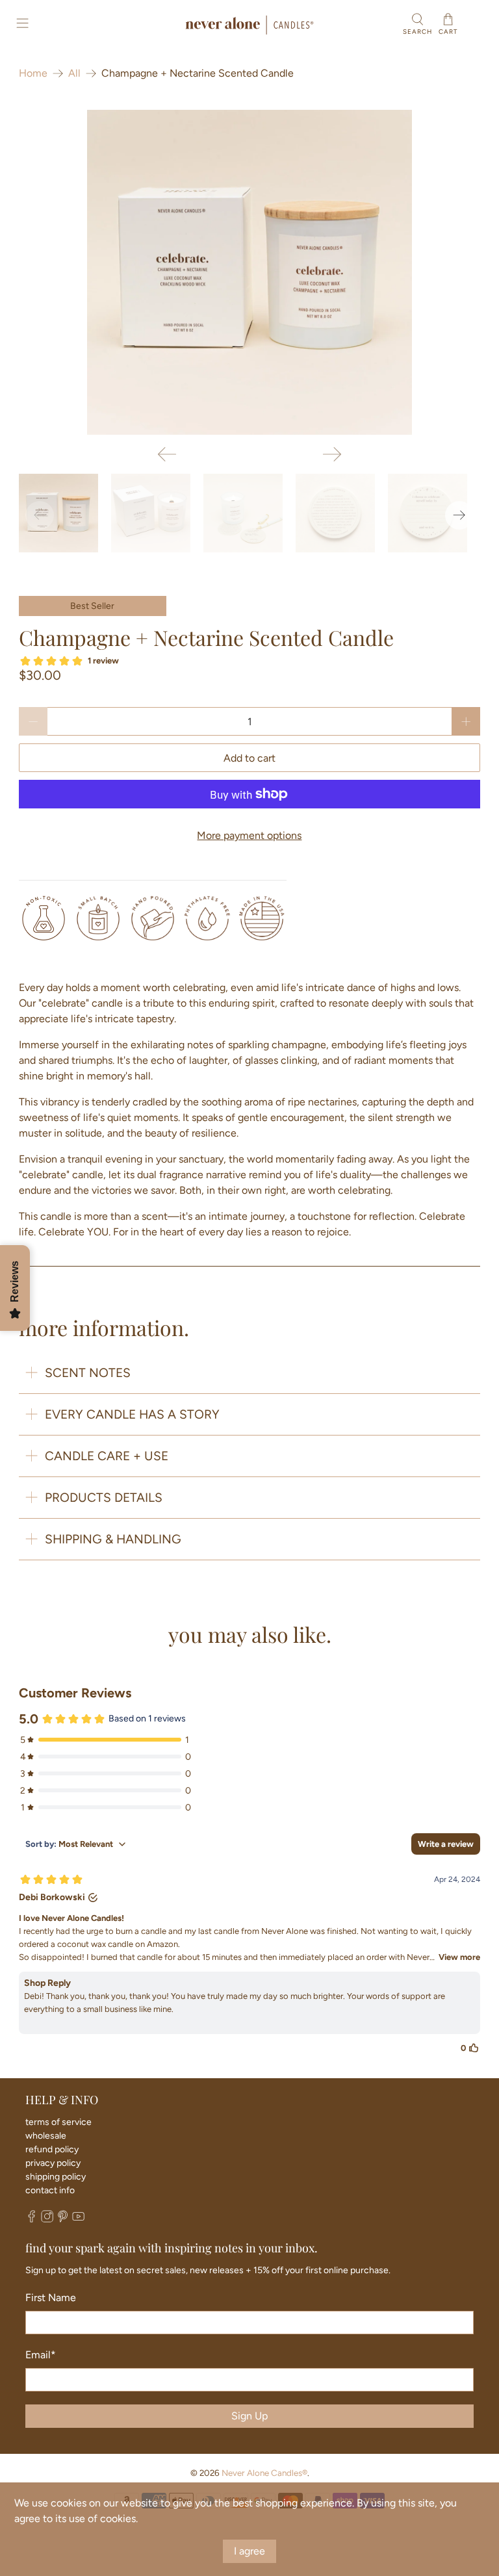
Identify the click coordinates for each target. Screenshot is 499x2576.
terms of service (58, 2122)
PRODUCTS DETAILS (104, 1498)
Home (33, 73)
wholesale (46, 2136)
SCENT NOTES (88, 1373)
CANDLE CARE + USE (107, 1456)
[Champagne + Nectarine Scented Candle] (249, 272)
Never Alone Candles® (264, 2473)
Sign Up (249, 2416)
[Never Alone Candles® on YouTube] (78, 2220)
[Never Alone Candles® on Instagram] (47, 2220)
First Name (51, 2298)
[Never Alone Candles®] (249, 25)
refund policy (52, 2149)
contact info (50, 2190)
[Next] (332, 454)
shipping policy (56, 2177)
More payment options (249, 835)
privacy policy (53, 2163)
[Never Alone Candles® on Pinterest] (63, 2220)
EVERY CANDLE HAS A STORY (132, 1414)
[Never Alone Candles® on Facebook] (32, 2220)
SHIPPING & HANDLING (113, 1539)
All (74, 73)
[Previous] (167, 454)
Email (41, 2355)
